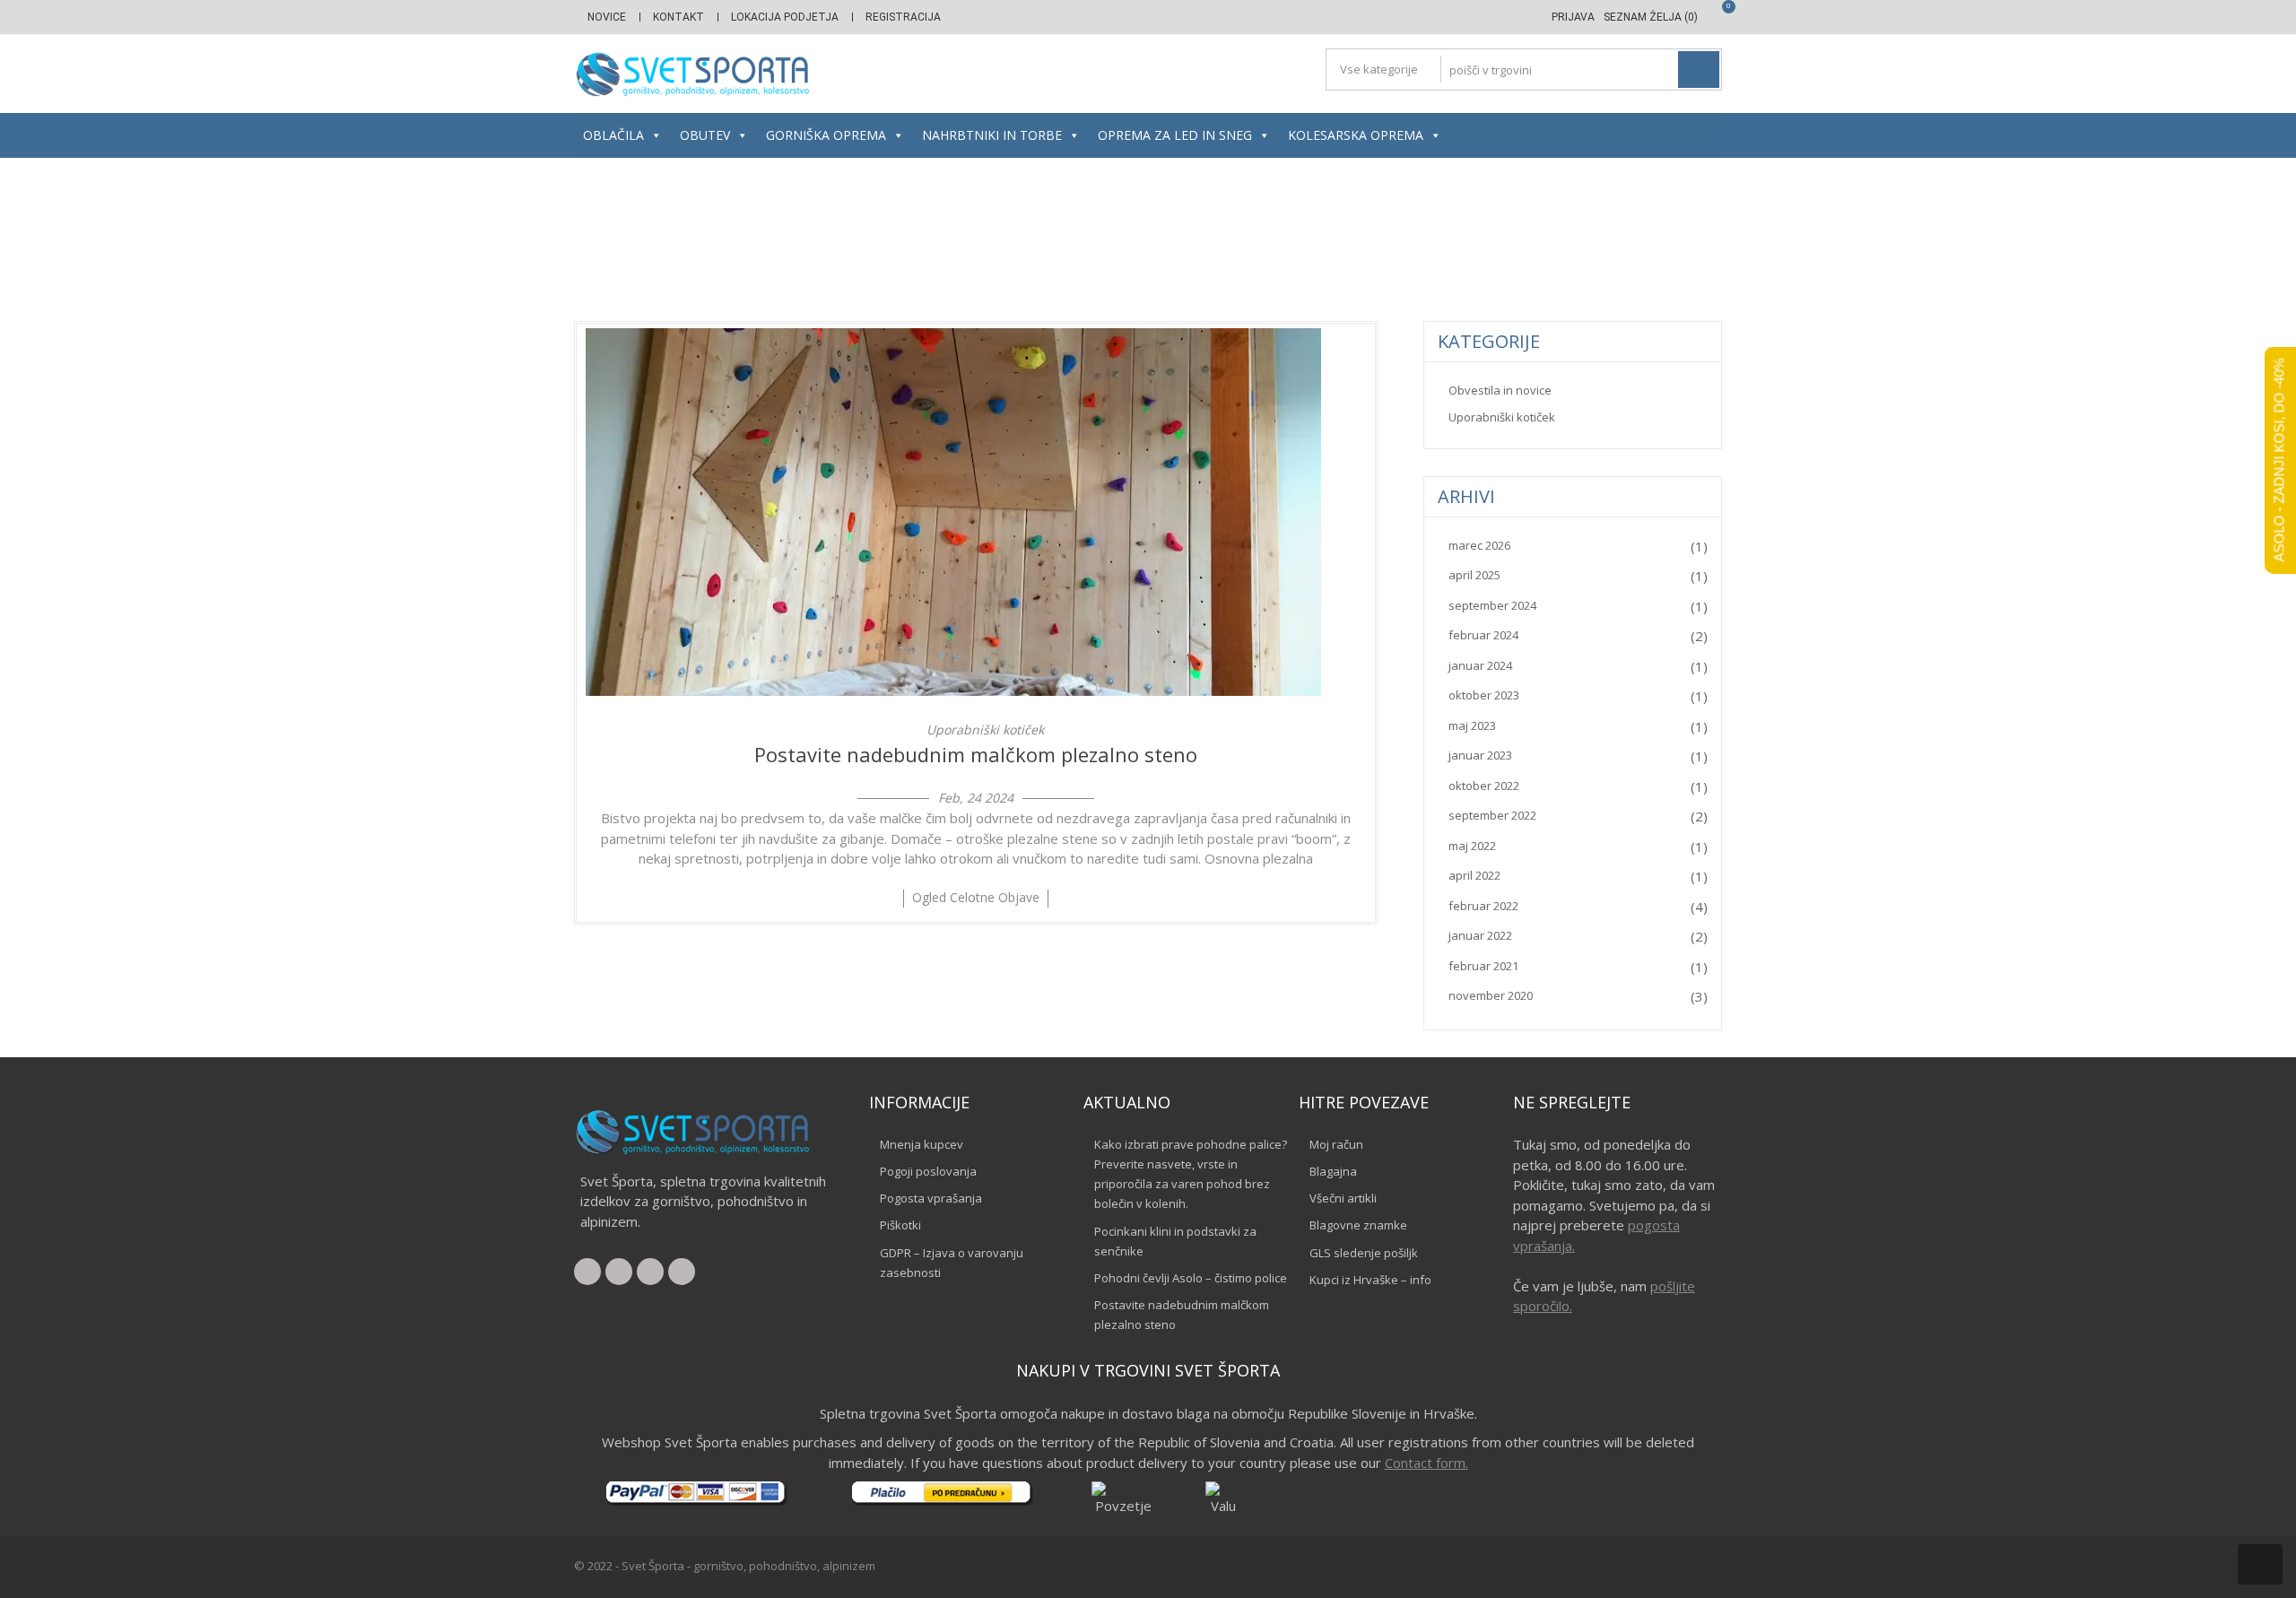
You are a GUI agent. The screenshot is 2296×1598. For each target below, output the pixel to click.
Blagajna (1333, 1171)
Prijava (1573, 17)
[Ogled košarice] (1715, 17)
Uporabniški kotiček (985, 730)
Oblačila (613, 135)
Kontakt (678, 17)
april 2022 (1474, 875)
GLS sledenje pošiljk (1364, 1253)
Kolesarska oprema (1356, 135)
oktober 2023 (1484, 695)
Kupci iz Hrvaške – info (1370, 1280)
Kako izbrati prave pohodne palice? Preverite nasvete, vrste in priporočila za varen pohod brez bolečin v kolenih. (1191, 1174)
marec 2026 (1479, 545)
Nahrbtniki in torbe (992, 135)
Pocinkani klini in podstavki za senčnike (1175, 1241)
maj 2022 (1472, 846)
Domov (1053, 240)
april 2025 (1474, 575)
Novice (607, 17)
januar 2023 (1480, 755)
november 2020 (1491, 995)
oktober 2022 (1484, 786)
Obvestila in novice (1500, 390)
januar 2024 (1480, 665)
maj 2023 (1472, 725)
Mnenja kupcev (922, 1144)
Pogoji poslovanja (928, 1171)
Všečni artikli (1343, 1198)
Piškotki (900, 1225)
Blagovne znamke (1358, 1225)
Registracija (903, 17)
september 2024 (1492, 605)
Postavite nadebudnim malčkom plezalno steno (976, 754)
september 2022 (1492, 815)
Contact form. (1426, 1463)
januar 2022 (1480, 935)
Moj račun (1336, 1144)
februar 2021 (1483, 966)
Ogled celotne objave (976, 897)
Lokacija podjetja (785, 17)
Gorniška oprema (826, 135)
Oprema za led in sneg (1175, 135)
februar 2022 (1483, 906)
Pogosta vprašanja (931, 1198)
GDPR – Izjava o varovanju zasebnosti (952, 1263)
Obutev (705, 135)
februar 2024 (1483, 635)
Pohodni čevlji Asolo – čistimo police (1191, 1278)
